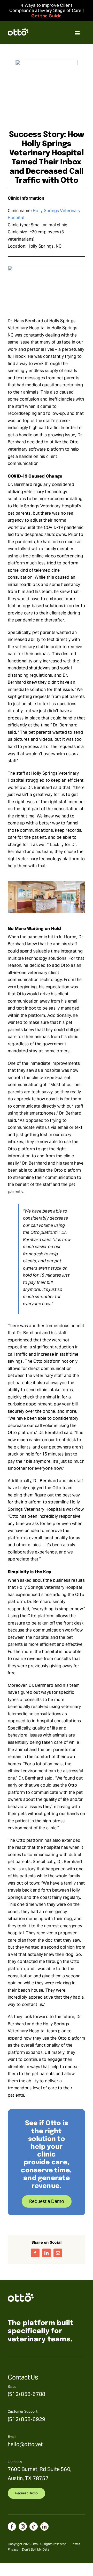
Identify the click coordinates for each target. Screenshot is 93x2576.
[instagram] (23, 2526)
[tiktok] (34, 2526)
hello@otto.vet (25, 2444)
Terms (76, 2544)
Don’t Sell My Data (36, 2549)
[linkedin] (44, 2526)
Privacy (13, 2549)
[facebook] (12, 2526)
